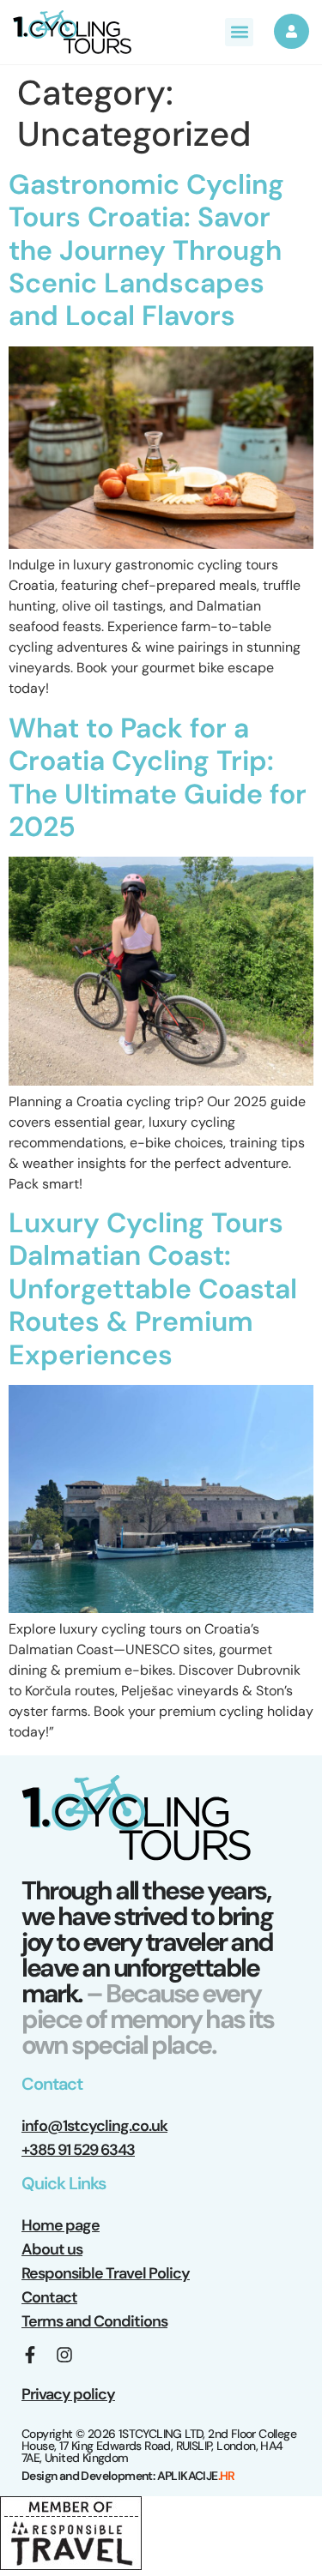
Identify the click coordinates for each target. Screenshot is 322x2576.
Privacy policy (68, 2394)
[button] (239, 32)
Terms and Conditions (94, 2321)
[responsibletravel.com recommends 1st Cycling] (71, 2565)
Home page (61, 2225)
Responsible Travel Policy (106, 2273)
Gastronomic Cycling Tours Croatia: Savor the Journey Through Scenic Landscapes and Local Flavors (146, 250)
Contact (49, 2297)
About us (52, 2249)
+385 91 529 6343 (78, 2150)
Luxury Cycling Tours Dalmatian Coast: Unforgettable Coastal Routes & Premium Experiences (153, 1289)
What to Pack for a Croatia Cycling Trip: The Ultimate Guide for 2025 (158, 777)
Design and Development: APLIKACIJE (128, 2476)
